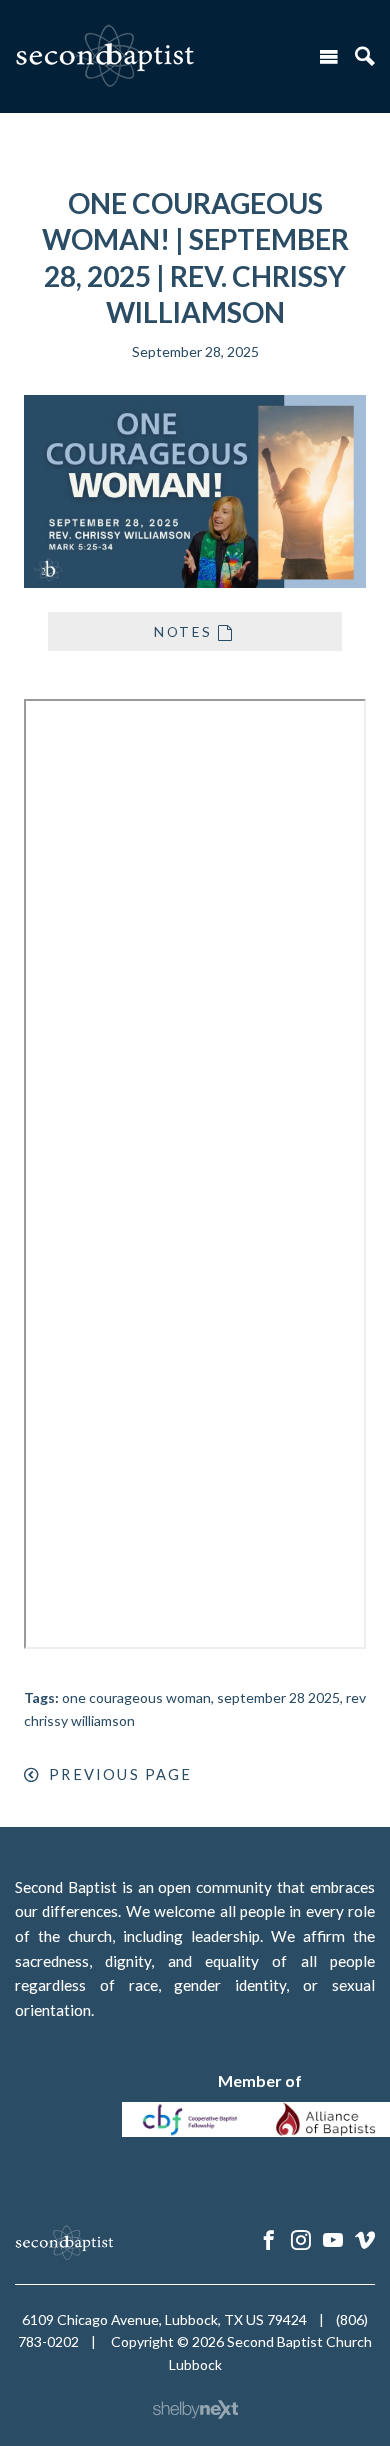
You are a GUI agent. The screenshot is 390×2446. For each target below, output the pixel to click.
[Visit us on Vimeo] (365, 2240)
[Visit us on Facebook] (269, 2240)
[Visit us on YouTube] (333, 2240)
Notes (183, 632)
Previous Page (120, 1774)
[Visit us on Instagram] (301, 2240)
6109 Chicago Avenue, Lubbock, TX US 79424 (164, 2319)
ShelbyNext (195, 2410)
